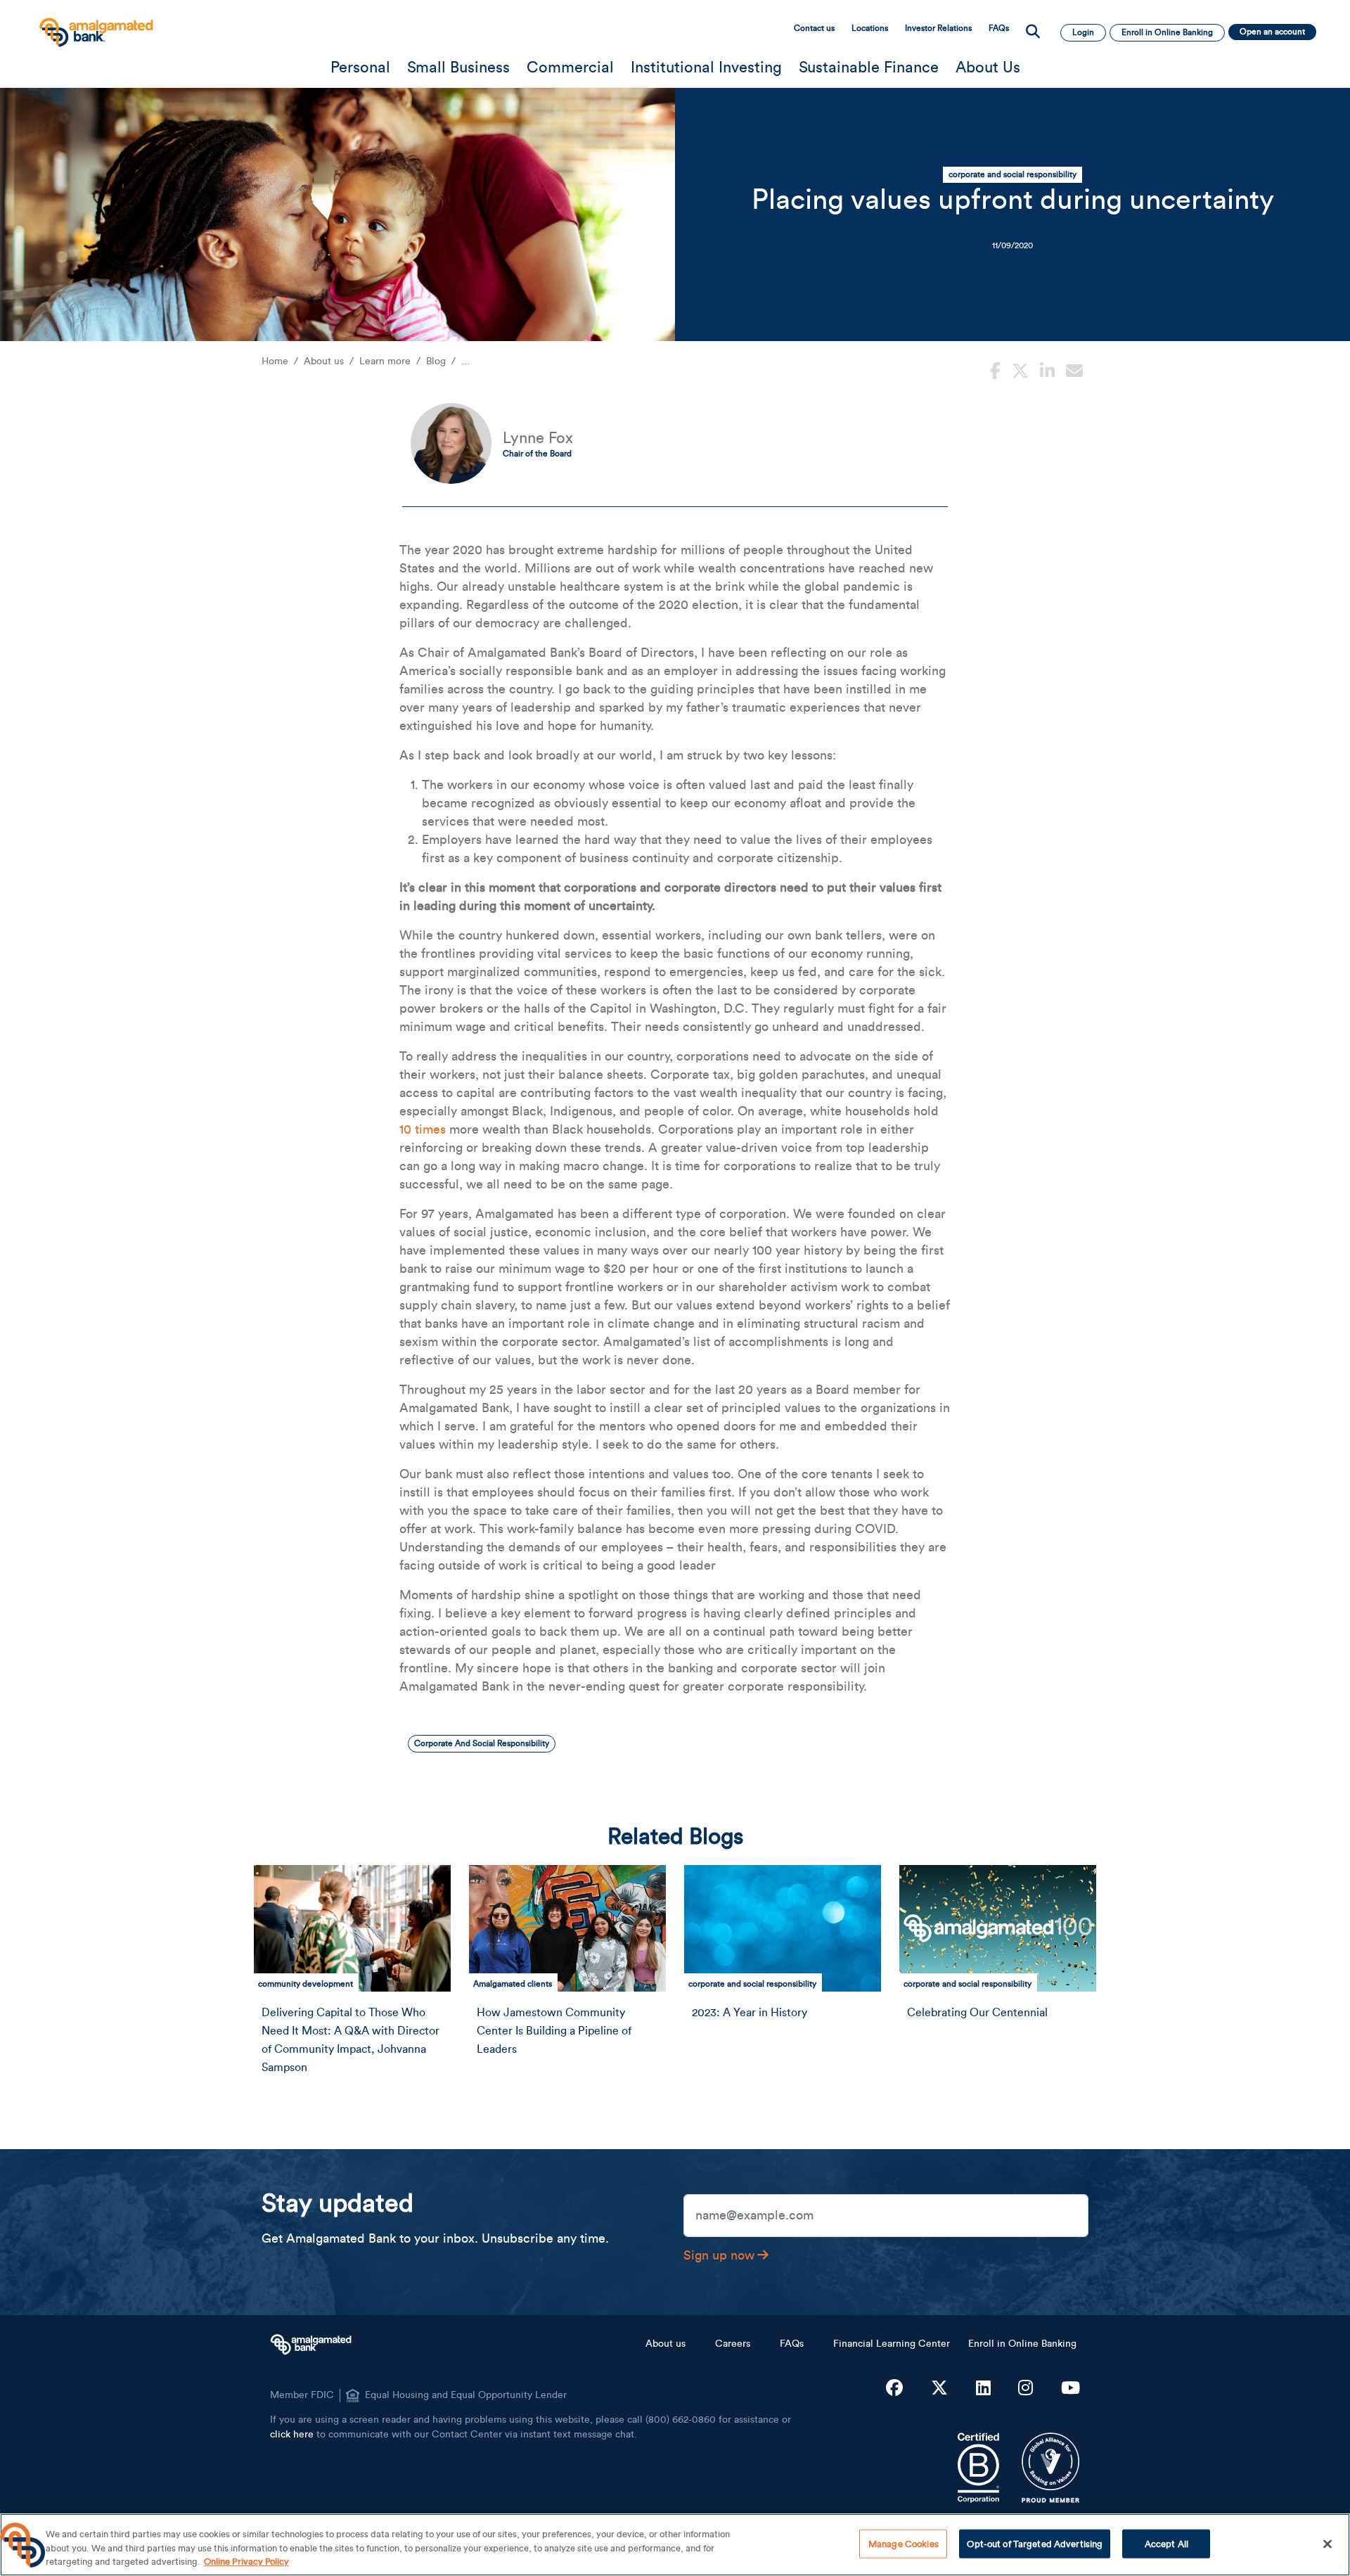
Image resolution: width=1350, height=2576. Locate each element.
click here (292, 2435)
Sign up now (719, 2255)
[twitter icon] (1020, 369)
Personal (360, 68)
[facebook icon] (995, 369)
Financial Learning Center (892, 2344)
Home (275, 361)
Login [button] (1083, 32)
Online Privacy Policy (246, 2562)
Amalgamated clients (513, 1984)
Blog (436, 361)
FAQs (999, 28)
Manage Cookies (904, 2543)
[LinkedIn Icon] (983, 2389)
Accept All (1166, 2543)
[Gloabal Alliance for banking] (1051, 2468)
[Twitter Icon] (939, 2389)
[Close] (1327, 2544)
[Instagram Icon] (1026, 2389)
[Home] (95, 26)
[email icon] (1074, 369)
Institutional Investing (706, 68)
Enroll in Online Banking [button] (1167, 32)
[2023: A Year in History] (783, 1928)
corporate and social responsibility (1012, 174)
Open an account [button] (1272, 32)
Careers (733, 2344)
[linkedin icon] (1047, 369)
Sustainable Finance (869, 68)
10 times (423, 1129)
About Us (988, 68)
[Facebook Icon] (894, 2389)
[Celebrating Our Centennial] (998, 1928)
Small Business (458, 68)
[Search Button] (1033, 32)
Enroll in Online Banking (1022, 2344)
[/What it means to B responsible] (978, 2468)
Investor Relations (938, 28)
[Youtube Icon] (1071, 2389)
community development (306, 1984)
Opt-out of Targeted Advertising (1035, 2543)
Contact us (814, 28)
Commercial (570, 68)
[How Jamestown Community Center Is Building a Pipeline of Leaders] (568, 1928)
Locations (870, 28)
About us (666, 2344)
